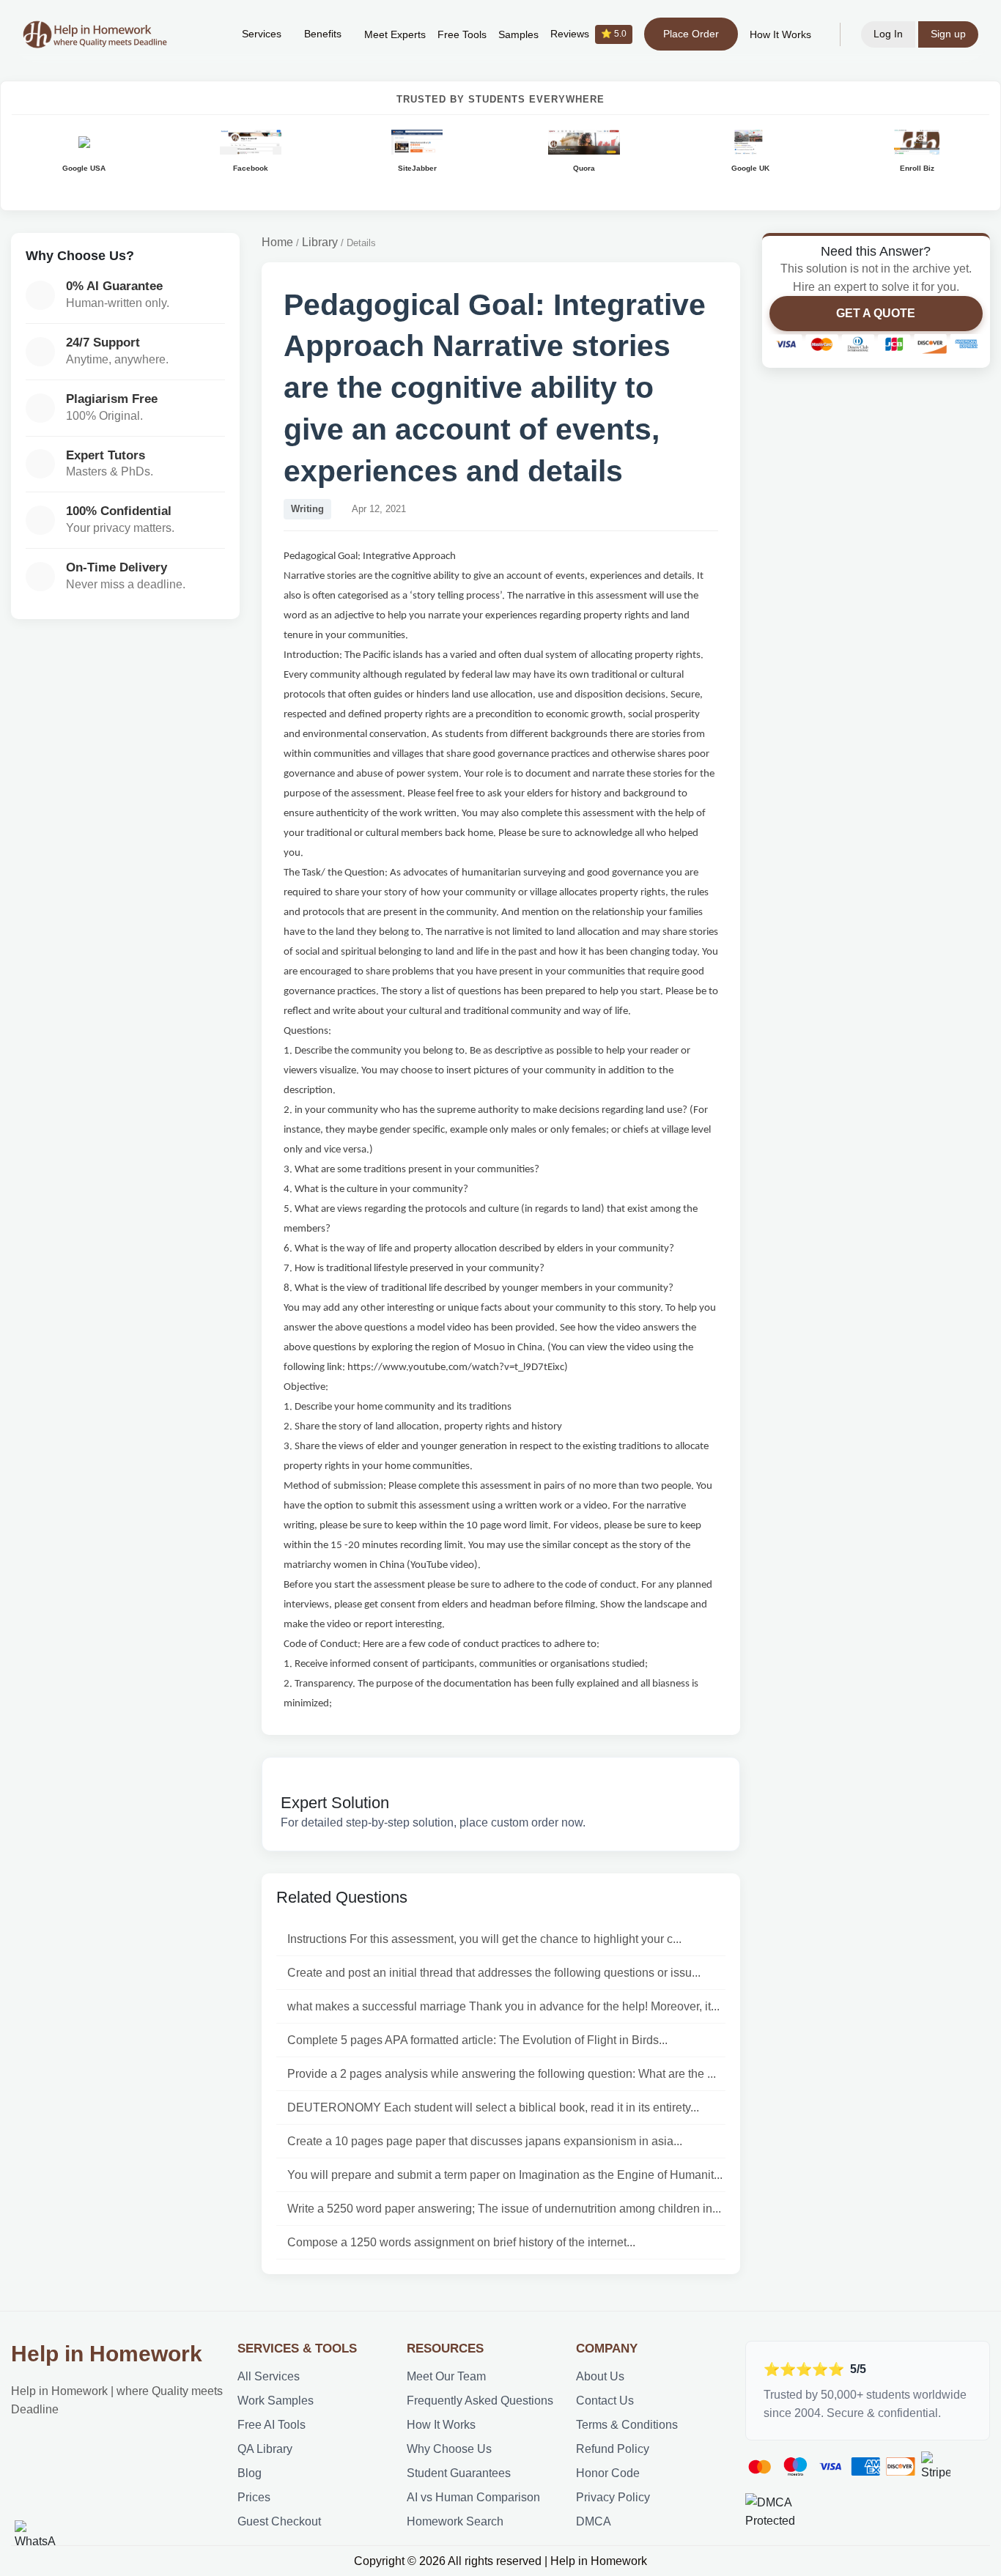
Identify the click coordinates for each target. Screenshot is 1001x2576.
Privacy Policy (613, 2497)
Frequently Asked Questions (480, 2401)
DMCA (594, 2521)
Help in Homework (107, 2354)
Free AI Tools (272, 2425)
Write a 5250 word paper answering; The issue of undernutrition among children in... (504, 2209)
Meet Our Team (446, 2376)
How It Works (780, 35)
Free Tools (462, 35)
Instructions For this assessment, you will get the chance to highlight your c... (484, 1939)
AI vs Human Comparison (473, 2497)
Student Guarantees (459, 2473)
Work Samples (276, 2401)
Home (277, 242)
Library (320, 242)
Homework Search (455, 2521)
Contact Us (605, 2401)
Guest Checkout (279, 2521)
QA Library (265, 2449)
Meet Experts (395, 35)
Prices (254, 2497)
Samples (518, 35)
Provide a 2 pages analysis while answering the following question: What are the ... (502, 2074)
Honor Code (608, 2473)
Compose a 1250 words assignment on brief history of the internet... (461, 2242)
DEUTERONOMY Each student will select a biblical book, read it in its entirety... (493, 2107)
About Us (600, 2376)
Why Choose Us (449, 2449)
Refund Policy (613, 2449)
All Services (269, 2376)
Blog (250, 2473)
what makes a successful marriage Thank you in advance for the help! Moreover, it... (503, 2006)
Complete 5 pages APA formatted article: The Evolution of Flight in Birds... (477, 2040)
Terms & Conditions (627, 2425)
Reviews (588, 34)
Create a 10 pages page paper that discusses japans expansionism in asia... (485, 2141)
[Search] (208, 34)
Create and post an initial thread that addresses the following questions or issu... (494, 1973)
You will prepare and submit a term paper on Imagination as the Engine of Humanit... (505, 2175)
